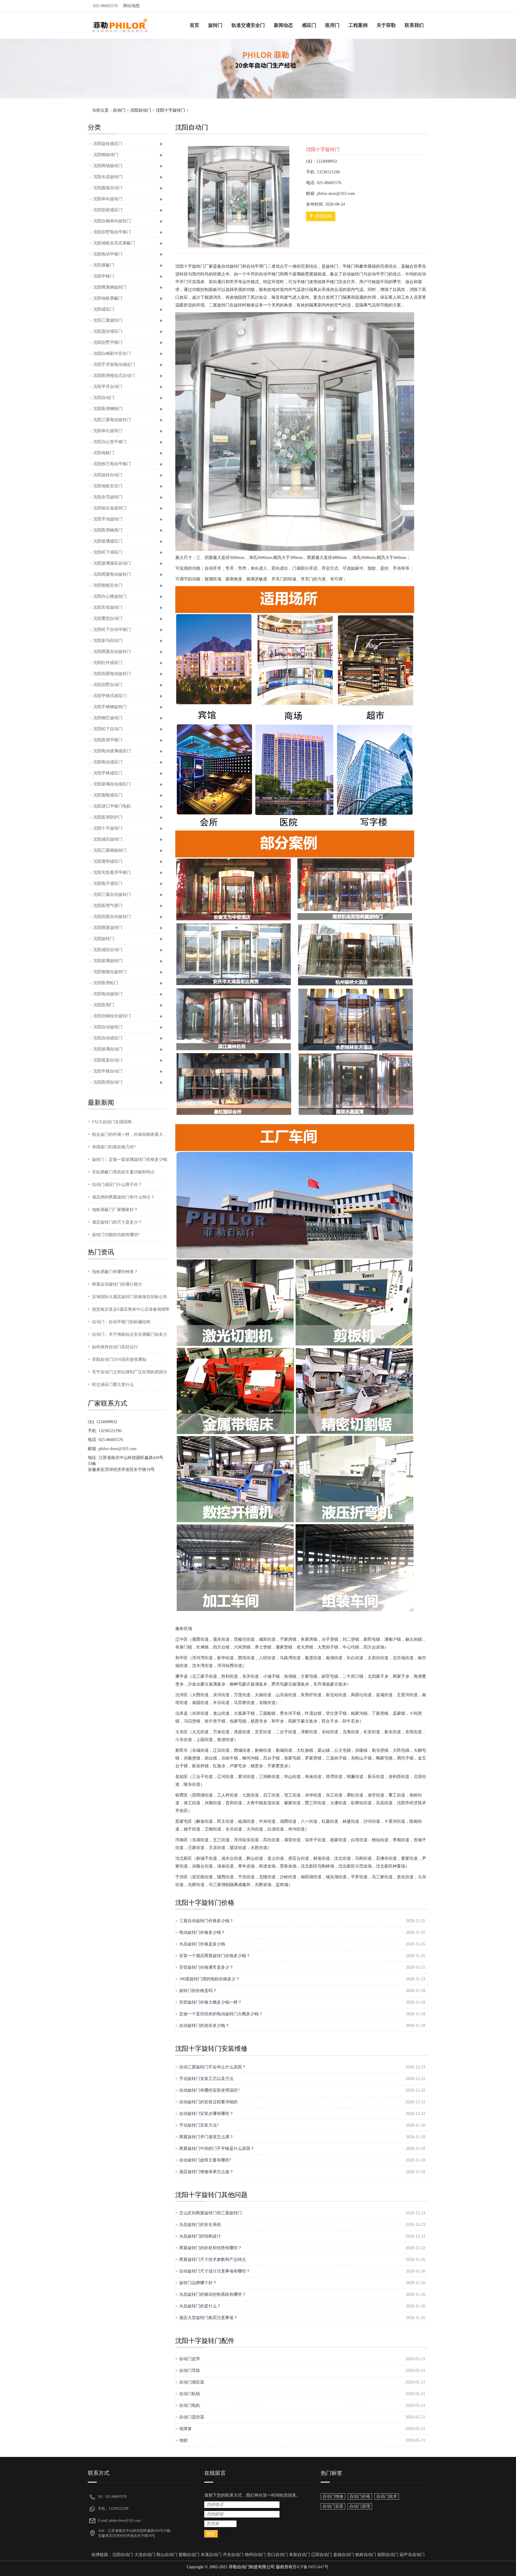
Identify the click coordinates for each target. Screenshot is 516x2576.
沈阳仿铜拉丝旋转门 (112, 1016)
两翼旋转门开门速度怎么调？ (206, 2137)
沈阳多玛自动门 (108, 641)
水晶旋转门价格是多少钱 (202, 1944)
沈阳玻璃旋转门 (108, 961)
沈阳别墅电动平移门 (112, 232)
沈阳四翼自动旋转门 (112, 917)
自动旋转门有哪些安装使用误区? (209, 2090)
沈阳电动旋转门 (108, 994)
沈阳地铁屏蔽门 (108, 298)
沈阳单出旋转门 (108, 431)
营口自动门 (277, 2555)
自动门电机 (190, 2405)
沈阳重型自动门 (108, 618)
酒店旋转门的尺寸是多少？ (117, 1222)
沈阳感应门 (104, 309)
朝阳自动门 (388, 2555)
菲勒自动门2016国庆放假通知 (119, 1359)
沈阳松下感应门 (108, 552)
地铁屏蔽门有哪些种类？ (115, 1272)
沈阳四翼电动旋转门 (112, 674)
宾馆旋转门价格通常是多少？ (206, 1967)
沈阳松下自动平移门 (112, 630)
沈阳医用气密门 (108, 906)
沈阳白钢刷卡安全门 (112, 353)
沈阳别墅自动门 (108, 685)
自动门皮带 (190, 2359)
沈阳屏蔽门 (104, 265)
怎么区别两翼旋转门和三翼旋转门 (211, 2213)
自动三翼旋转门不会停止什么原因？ (213, 2067)
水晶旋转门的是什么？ (200, 2306)
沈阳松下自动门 (108, 729)
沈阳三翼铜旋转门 (110, 850)
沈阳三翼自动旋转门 (112, 895)
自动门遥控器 (192, 2417)
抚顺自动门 (189, 2555)
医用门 (332, 25)
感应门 (309, 25)
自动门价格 (360, 2496)
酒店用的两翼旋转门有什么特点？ (123, 1197)
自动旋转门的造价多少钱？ (204, 2026)
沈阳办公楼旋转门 (110, 596)
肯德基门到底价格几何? (114, 1147)
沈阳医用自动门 (108, 1082)
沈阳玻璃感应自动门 (112, 563)
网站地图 (131, 6)
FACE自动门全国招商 (112, 1122)
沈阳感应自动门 (108, 950)
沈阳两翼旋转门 (108, 928)
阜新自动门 (300, 2555)
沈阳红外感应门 (108, 663)
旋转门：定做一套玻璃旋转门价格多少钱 (130, 1160)
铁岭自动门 (366, 2555)
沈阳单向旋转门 (108, 199)
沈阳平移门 (104, 276)
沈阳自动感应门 (108, 1038)
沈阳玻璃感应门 (108, 541)
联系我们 (414, 25)
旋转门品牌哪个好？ (198, 2283)
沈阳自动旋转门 (108, 1027)
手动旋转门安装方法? (199, 2125)
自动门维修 (333, 2496)
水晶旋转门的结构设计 (200, 2236)
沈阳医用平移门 (108, 740)
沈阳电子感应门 (108, 883)
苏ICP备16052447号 (311, 2567)
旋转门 (215, 25)
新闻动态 (283, 25)
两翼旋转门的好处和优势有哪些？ (211, 2248)
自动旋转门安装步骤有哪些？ (206, 2114)
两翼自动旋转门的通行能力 (117, 1284)
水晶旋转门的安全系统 (200, 2225)
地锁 (183, 2440)
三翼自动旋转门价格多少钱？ (206, 1921)
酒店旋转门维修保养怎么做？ (206, 2172)
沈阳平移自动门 (108, 1071)
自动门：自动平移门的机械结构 (121, 1322)
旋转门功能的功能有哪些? (116, 1235)
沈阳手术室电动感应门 (114, 365)
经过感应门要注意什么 (113, 1385)
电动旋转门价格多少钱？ (202, 1932)
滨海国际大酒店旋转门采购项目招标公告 (130, 1297)
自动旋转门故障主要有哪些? (205, 2160)
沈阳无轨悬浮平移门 (112, 872)
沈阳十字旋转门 (171, 110)
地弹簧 (185, 2429)
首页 (194, 25)
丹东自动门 (233, 2555)
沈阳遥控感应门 (108, 331)
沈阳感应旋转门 (108, 839)
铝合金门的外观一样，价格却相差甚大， (130, 1134)
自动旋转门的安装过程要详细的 (208, 2102)
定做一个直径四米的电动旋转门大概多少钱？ (221, 2014)
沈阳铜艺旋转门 (108, 718)
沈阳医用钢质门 (108, 530)
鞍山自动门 (167, 2555)
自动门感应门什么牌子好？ (117, 1185)
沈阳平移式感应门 (110, 696)
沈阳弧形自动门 (108, 1060)
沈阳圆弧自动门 (108, 188)
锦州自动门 (255, 2555)
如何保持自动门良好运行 (115, 1347)
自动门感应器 (192, 2382)
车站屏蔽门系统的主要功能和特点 (123, 1172)
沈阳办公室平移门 (110, 442)
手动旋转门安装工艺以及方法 (206, 2079)
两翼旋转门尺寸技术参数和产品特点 (213, 2260)
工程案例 (358, 25)
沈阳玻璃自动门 (108, 1049)
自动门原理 (360, 2506)
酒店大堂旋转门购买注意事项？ (208, 2318)
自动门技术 (387, 2496)
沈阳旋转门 (104, 939)
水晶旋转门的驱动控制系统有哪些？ (213, 2294)
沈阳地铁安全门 (108, 486)
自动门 (119, 110)
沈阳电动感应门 (108, 762)
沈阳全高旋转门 (108, 497)
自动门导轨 (190, 2371)
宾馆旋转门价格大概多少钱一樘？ (211, 2002)
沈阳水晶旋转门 (108, 177)
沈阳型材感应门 (108, 210)
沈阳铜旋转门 (106, 155)
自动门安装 (333, 2506)
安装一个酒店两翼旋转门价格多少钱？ (215, 1956)
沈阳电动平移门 (108, 254)
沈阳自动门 (141, 110)
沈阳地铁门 (104, 453)
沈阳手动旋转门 (108, 519)
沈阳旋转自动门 (108, 475)
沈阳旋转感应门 (108, 144)
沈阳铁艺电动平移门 (112, 464)
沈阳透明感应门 (108, 861)
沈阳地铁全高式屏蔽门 (114, 243)
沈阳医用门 (104, 1005)
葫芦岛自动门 (412, 2555)
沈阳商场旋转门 (108, 166)
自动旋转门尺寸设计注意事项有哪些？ (215, 2271)
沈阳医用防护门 (108, 817)
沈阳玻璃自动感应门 (112, 784)
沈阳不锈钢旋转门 (110, 707)
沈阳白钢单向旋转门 (112, 221)
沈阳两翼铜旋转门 (110, 287)
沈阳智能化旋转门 (110, 972)
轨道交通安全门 (248, 25)
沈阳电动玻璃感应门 (112, 751)
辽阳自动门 (322, 2555)
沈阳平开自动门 (108, 387)
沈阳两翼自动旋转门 (112, 652)
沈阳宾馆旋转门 (108, 607)
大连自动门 (145, 2555)
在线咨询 (323, 216)
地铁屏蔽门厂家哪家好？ (115, 1210)
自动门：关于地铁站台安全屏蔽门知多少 (130, 1334)
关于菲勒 (386, 25)
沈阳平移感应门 (108, 773)
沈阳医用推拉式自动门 (114, 376)
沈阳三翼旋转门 (108, 320)
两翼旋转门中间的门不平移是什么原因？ (217, 2149)
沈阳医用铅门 (106, 983)
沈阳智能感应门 (108, 795)
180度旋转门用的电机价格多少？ (209, 1979)
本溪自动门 (211, 2555)
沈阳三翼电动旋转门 (112, 420)
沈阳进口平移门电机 (112, 806)
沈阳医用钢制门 (108, 409)
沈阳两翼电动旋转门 (112, 574)
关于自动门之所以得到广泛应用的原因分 (130, 1372)
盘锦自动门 (344, 2555)
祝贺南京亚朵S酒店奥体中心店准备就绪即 (131, 1309)
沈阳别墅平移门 (108, 342)
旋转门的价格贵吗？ (198, 1991)
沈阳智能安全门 (108, 585)
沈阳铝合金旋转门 (110, 508)
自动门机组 (190, 2394)
